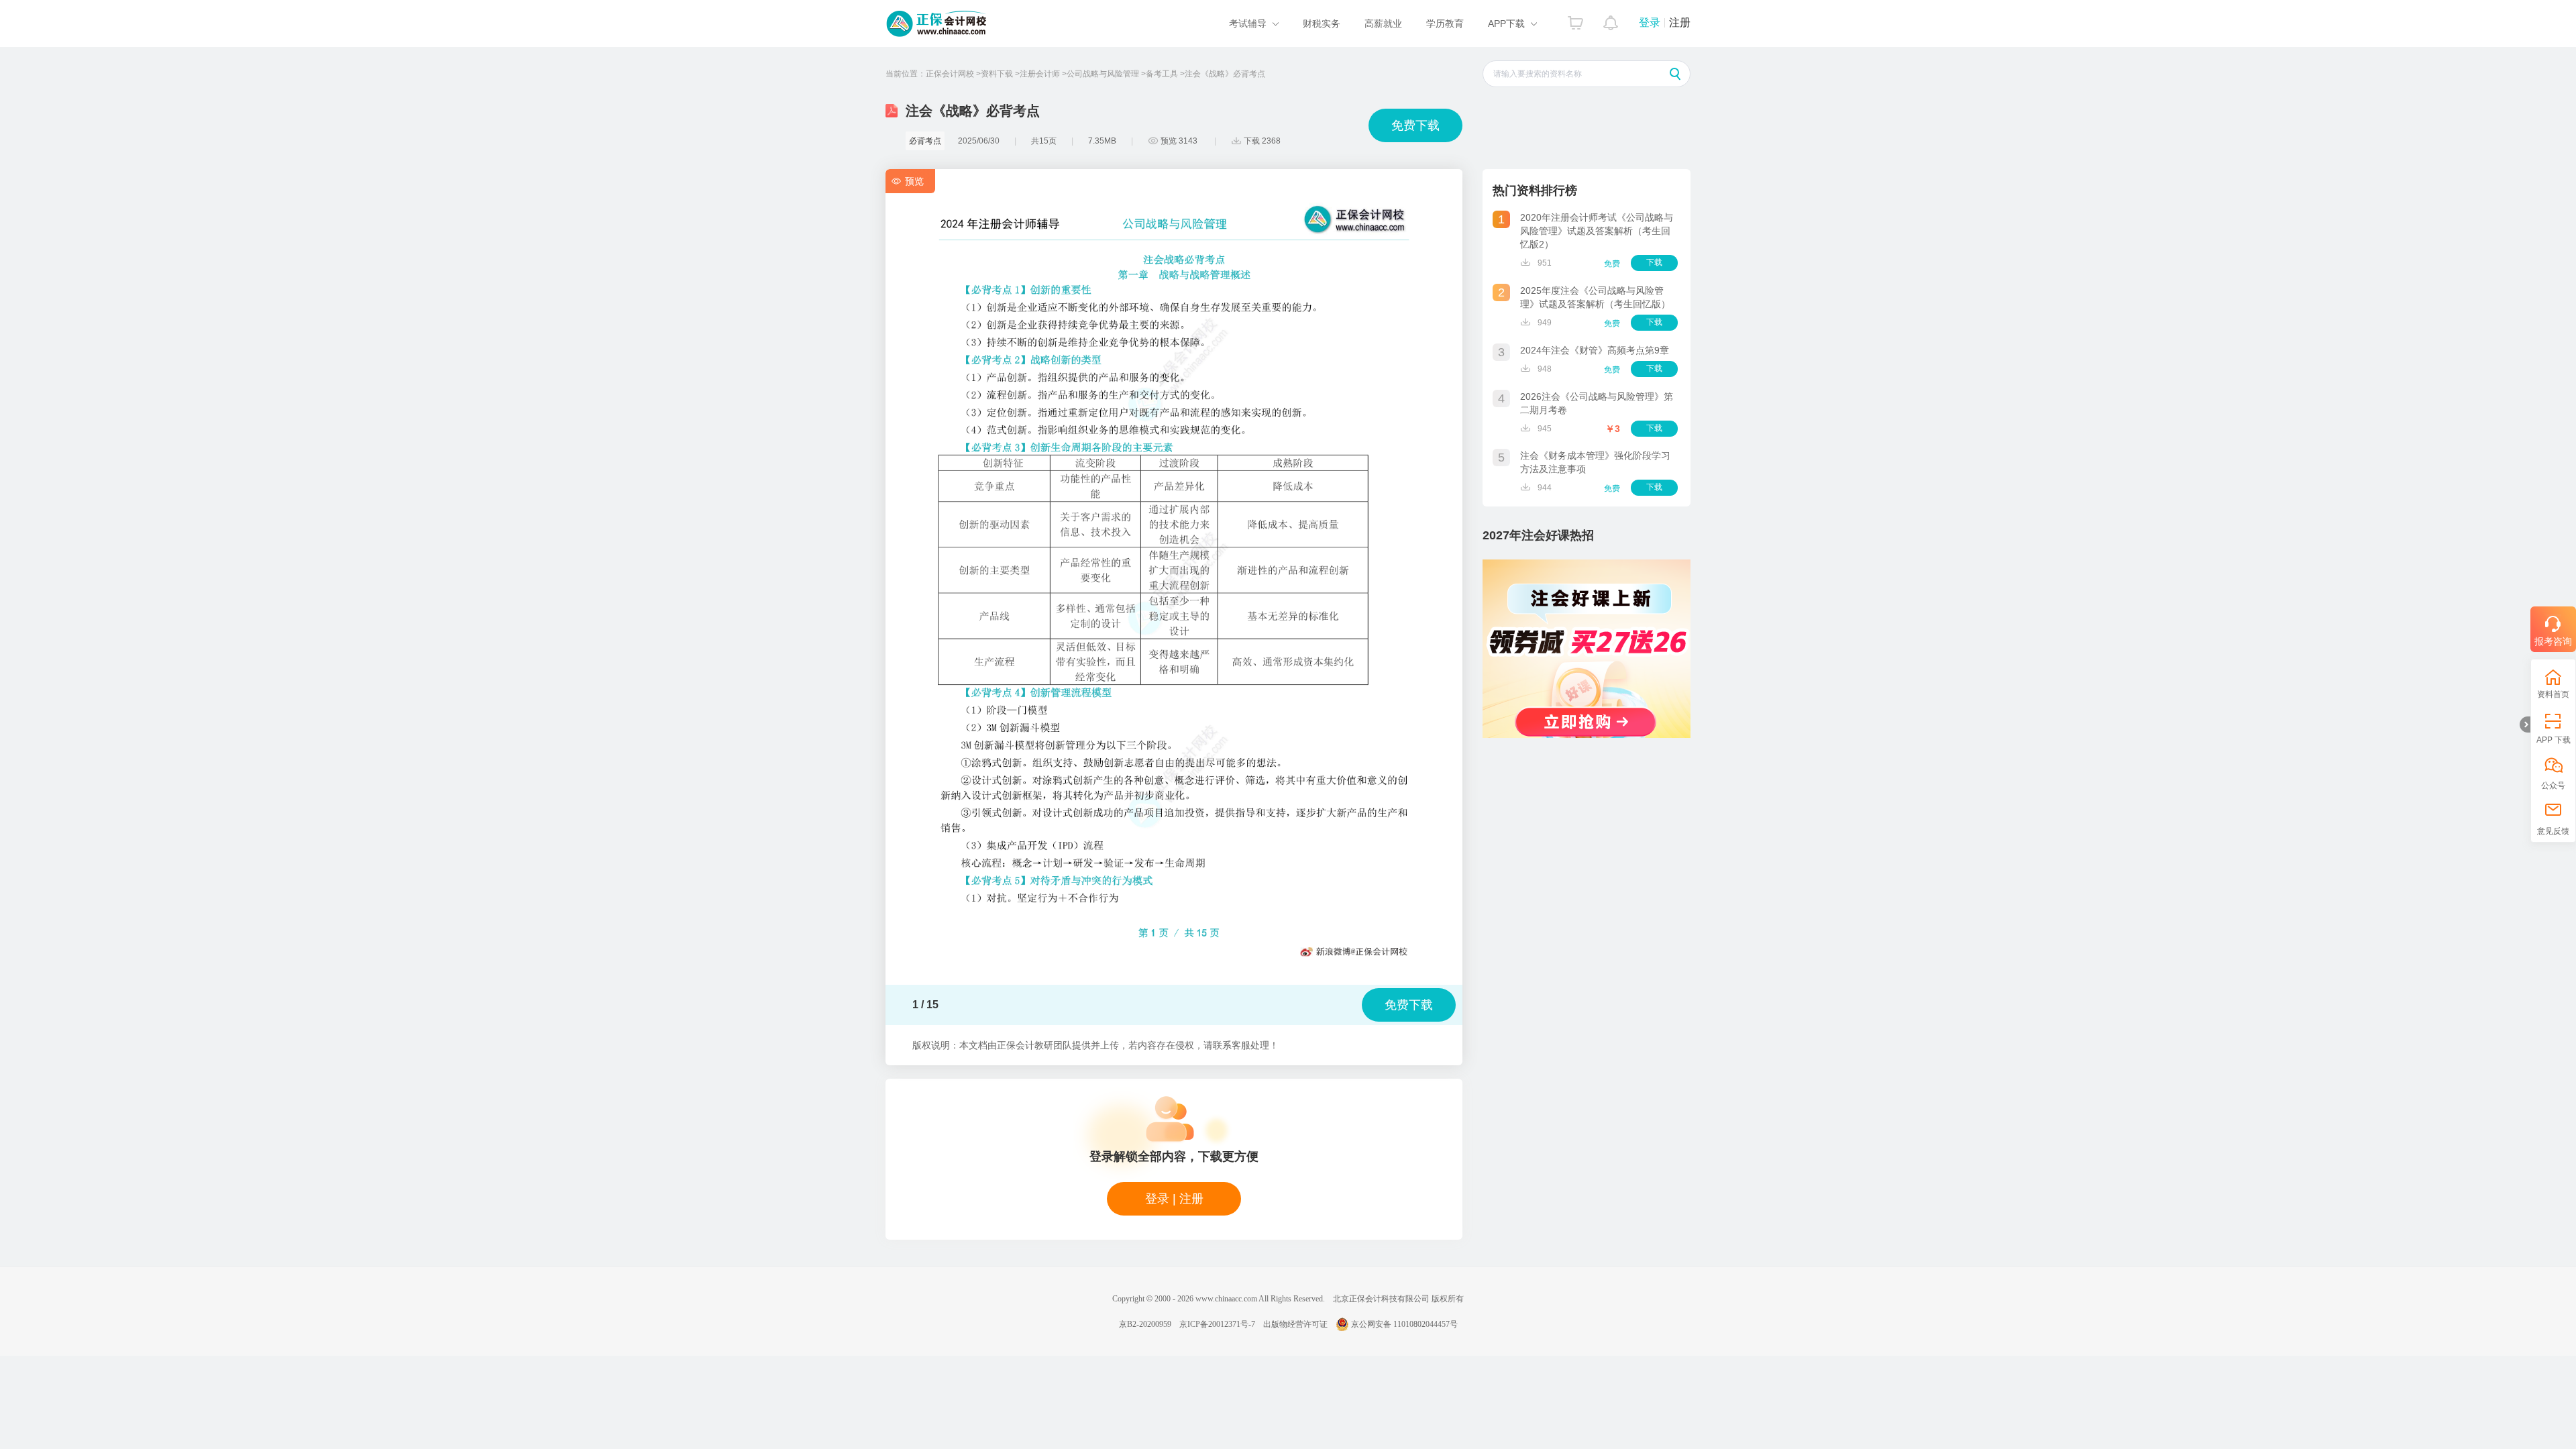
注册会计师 (1040, 74)
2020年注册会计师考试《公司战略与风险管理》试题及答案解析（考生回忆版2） (1597, 231)
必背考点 (925, 141)
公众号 (2553, 786)
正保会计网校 (950, 74)
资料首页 (2553, 694)
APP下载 (1506, 23)
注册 (1680, 22)
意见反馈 (2553, 831)
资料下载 (997, 74)
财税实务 (1322, 23)
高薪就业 (1383, 23)
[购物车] (1575, 19)
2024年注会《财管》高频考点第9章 (1595, 350)
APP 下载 (2554, 740)
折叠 (2525, 724)
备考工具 (1162, 74)
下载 (1654, 262)
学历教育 (1445, 23)
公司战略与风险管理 (1103, 74)
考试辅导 (1248, 23)
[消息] (1611, 19)
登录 (1650, 22)
